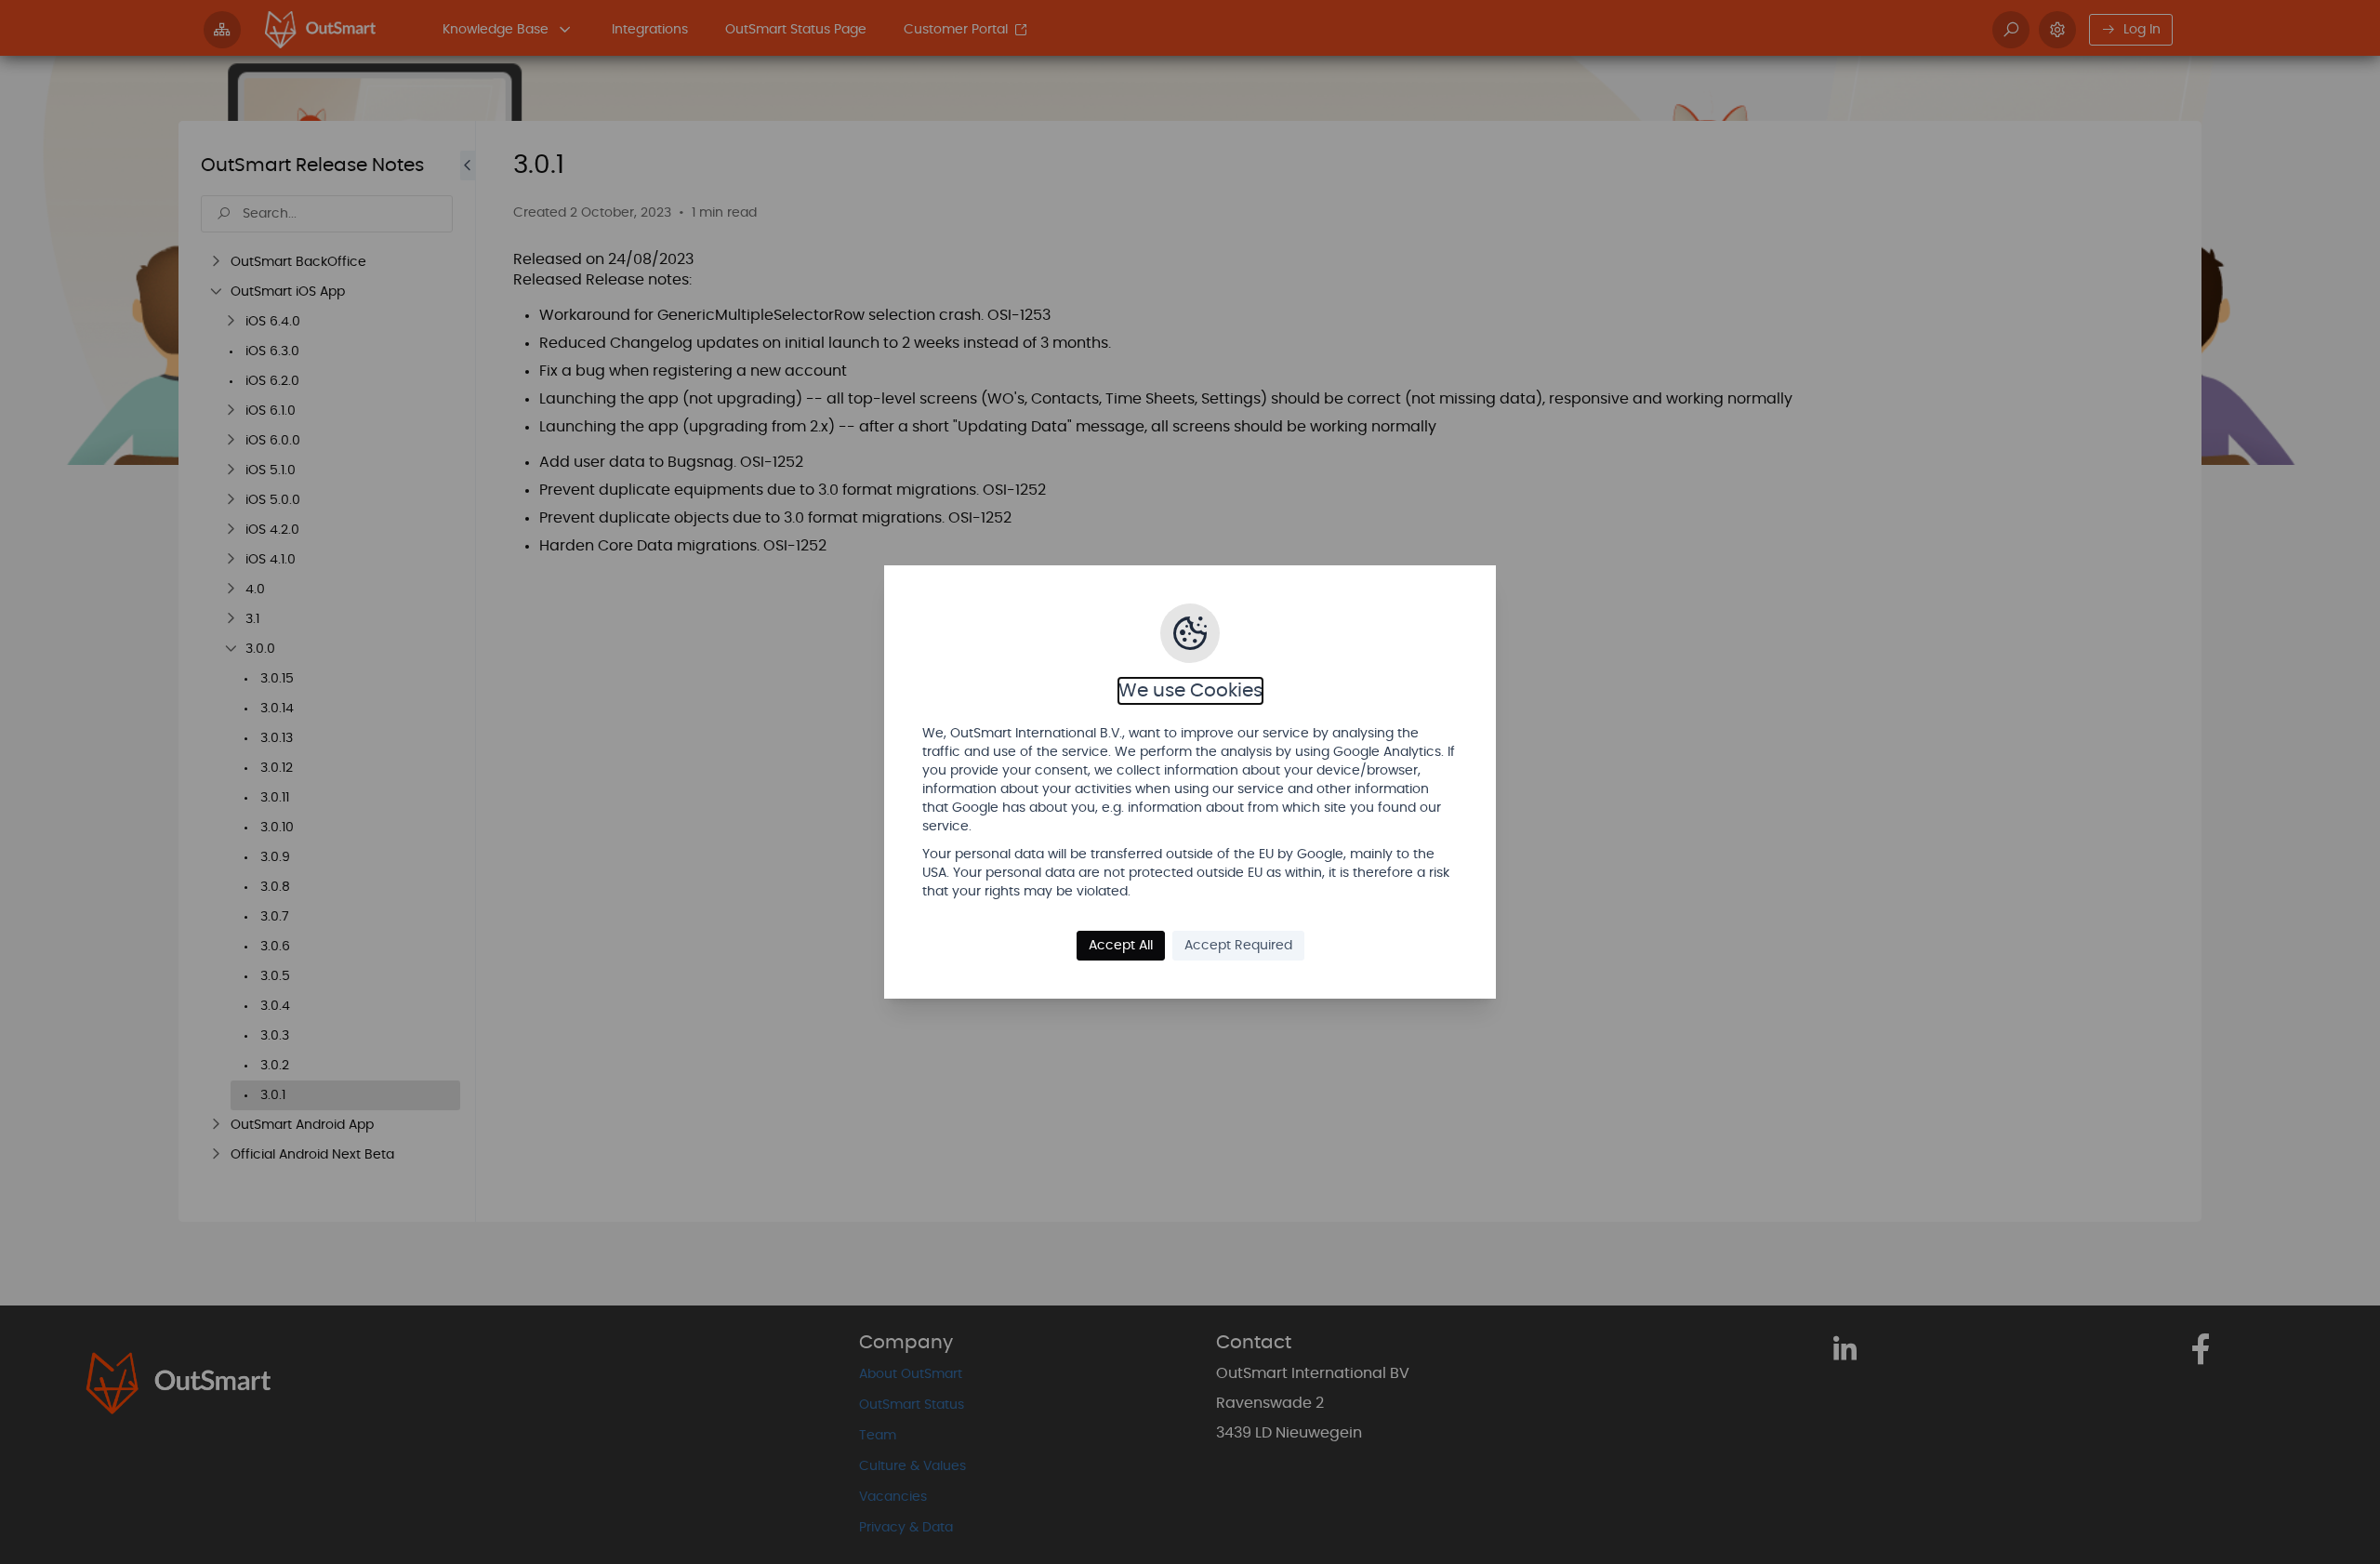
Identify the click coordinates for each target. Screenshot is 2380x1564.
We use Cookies (1190, 691)
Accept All (1121, 946)
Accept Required (1238, 946)
